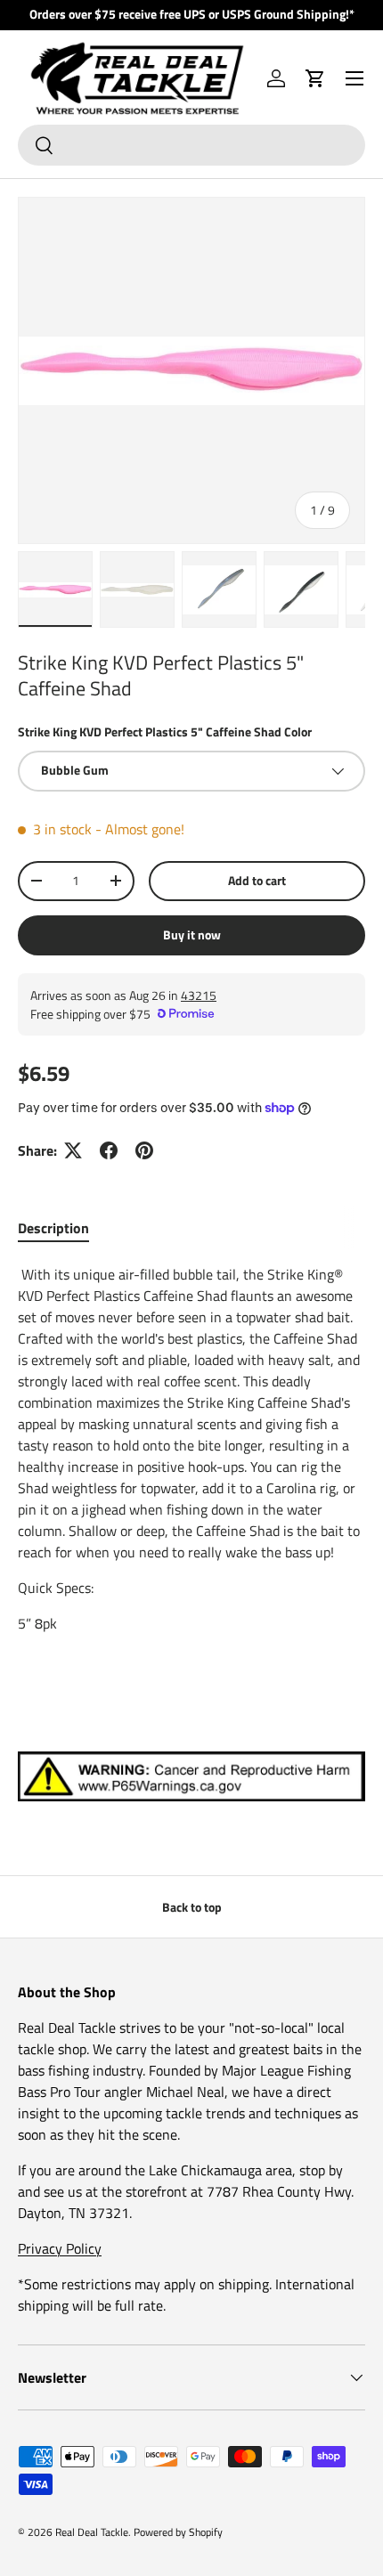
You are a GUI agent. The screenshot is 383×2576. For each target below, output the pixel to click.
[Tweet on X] (73, 1150)
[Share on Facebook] (109, 1150)
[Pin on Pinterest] (144, 1150)
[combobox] (191, 145)
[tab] (53, 1228)
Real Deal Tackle (92, 2532)
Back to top (192, 1907)
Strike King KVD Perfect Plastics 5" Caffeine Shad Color (165, 731)
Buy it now (192, 935)
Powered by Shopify (178, 2532)
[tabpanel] (191, 1449)
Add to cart (257, 880)
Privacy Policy (60, 2248)
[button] (315, 78)
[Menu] (354, 78)
